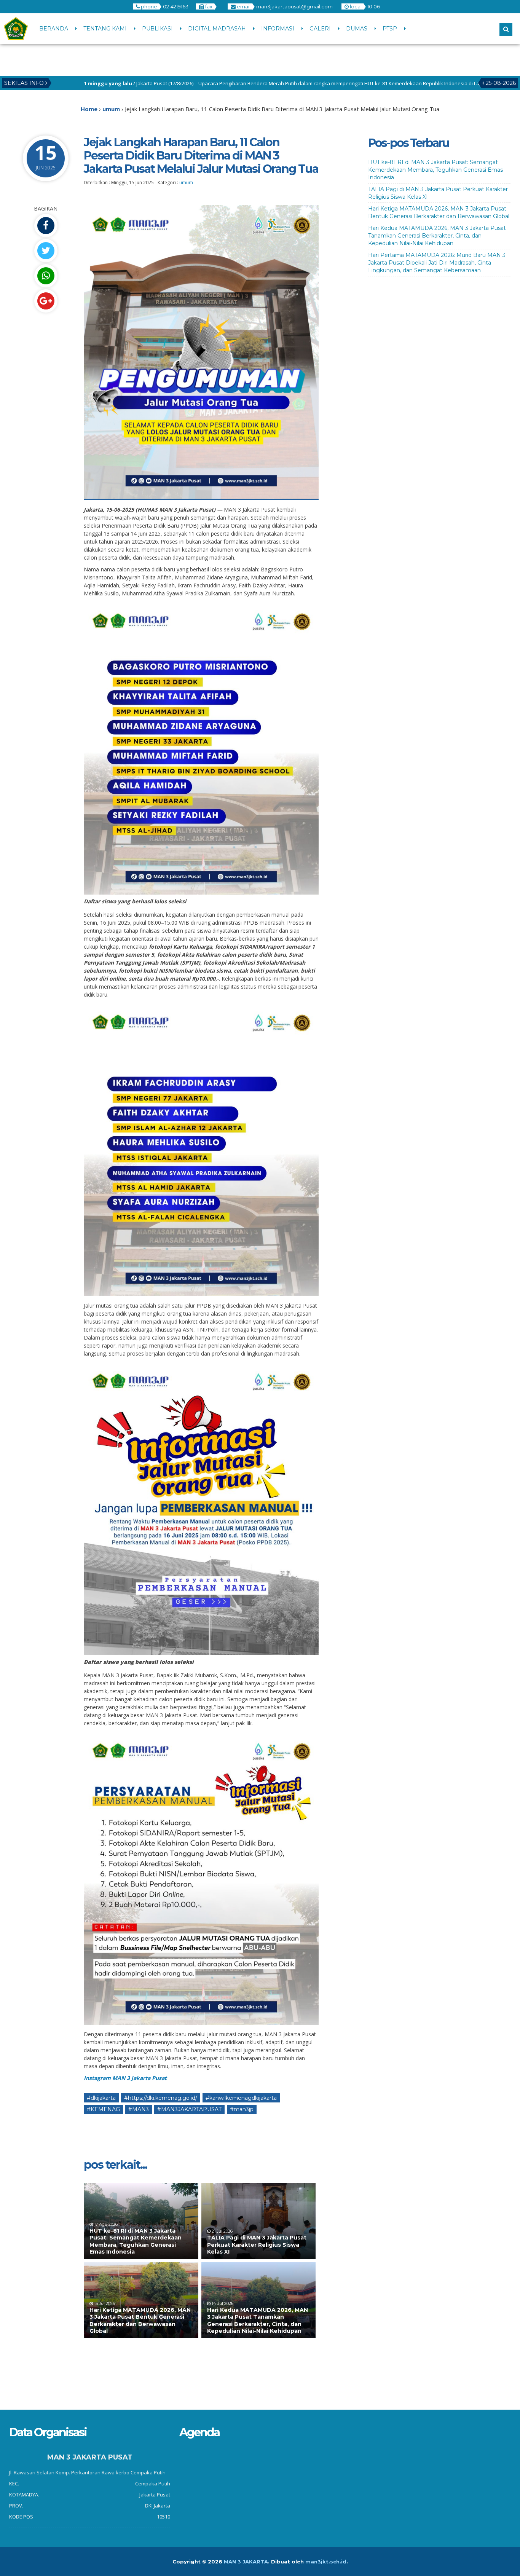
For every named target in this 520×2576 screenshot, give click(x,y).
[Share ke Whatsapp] (46, 276)
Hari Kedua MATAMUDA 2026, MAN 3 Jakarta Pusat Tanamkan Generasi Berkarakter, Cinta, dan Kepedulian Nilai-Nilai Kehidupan (258, 2320)
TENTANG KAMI (105, 29)
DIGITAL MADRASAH (217, 29)
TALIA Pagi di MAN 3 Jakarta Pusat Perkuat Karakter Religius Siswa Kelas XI (257, 2244)
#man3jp (242, 2109)
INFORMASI (278, 29)
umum (186, 183)
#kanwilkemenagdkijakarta (241, 2098)
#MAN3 (139, 2109)
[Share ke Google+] (46, 301)
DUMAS (357, 29)
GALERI (320, 29)
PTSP (390, 29)
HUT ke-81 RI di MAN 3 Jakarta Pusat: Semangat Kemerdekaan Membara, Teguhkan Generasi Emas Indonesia (136, 2241)
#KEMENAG (103, 2109)
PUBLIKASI (157, 29)
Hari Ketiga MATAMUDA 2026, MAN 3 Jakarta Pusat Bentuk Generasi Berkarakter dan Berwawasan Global (140, 2320)
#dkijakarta (101, 2098)
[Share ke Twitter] (46, 251)
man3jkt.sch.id (326, 2562)
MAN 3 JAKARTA (246, 2562)
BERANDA (54, 29)
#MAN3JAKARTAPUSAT (189, 2109)
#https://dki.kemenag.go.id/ (161, 2098)
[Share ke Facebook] (46, 226)
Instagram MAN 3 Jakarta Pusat (125, 2078)
